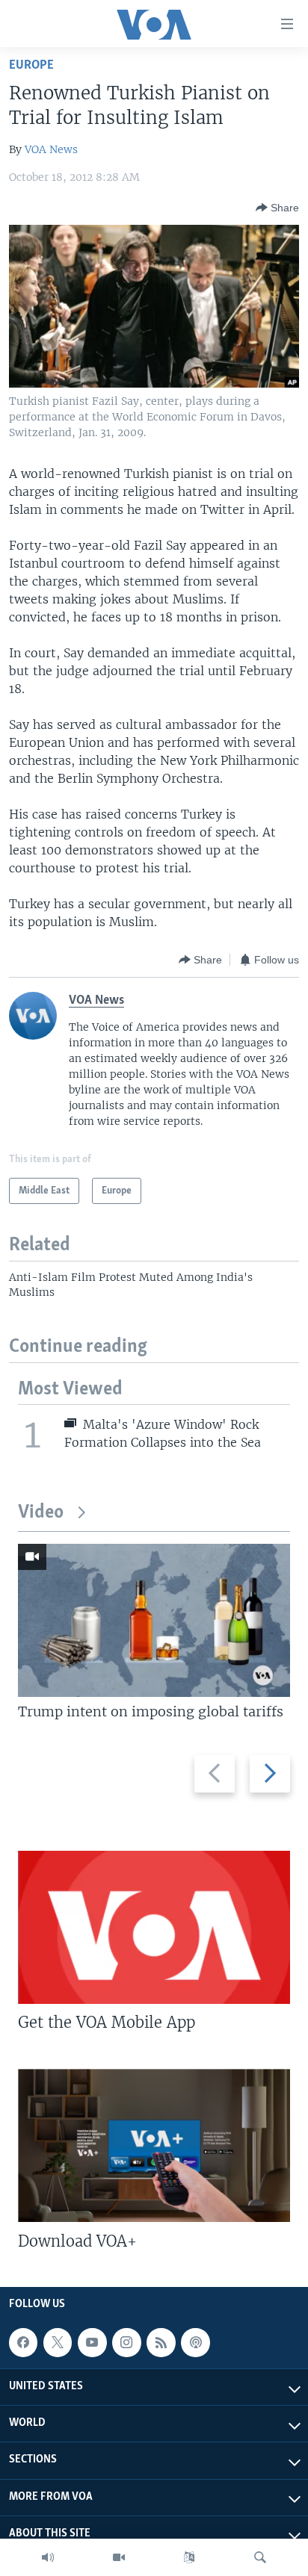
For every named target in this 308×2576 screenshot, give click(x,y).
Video (41, 1513)
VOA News (51, 149)
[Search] (260, 2557)
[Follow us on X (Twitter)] (58, 2342)
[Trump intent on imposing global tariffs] (154, 1620)
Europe (31, 65)
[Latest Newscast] (48, 2557)
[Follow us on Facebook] (23, 2342)
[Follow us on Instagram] (126, 2342)
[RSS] (161, 2342)
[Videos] (119, 2557)
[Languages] (189, 2557)
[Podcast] (195, 2342)
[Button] (277, 208)
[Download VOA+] (154, 2145)
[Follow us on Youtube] (92, 2342)
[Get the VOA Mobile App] (154, 1927)
